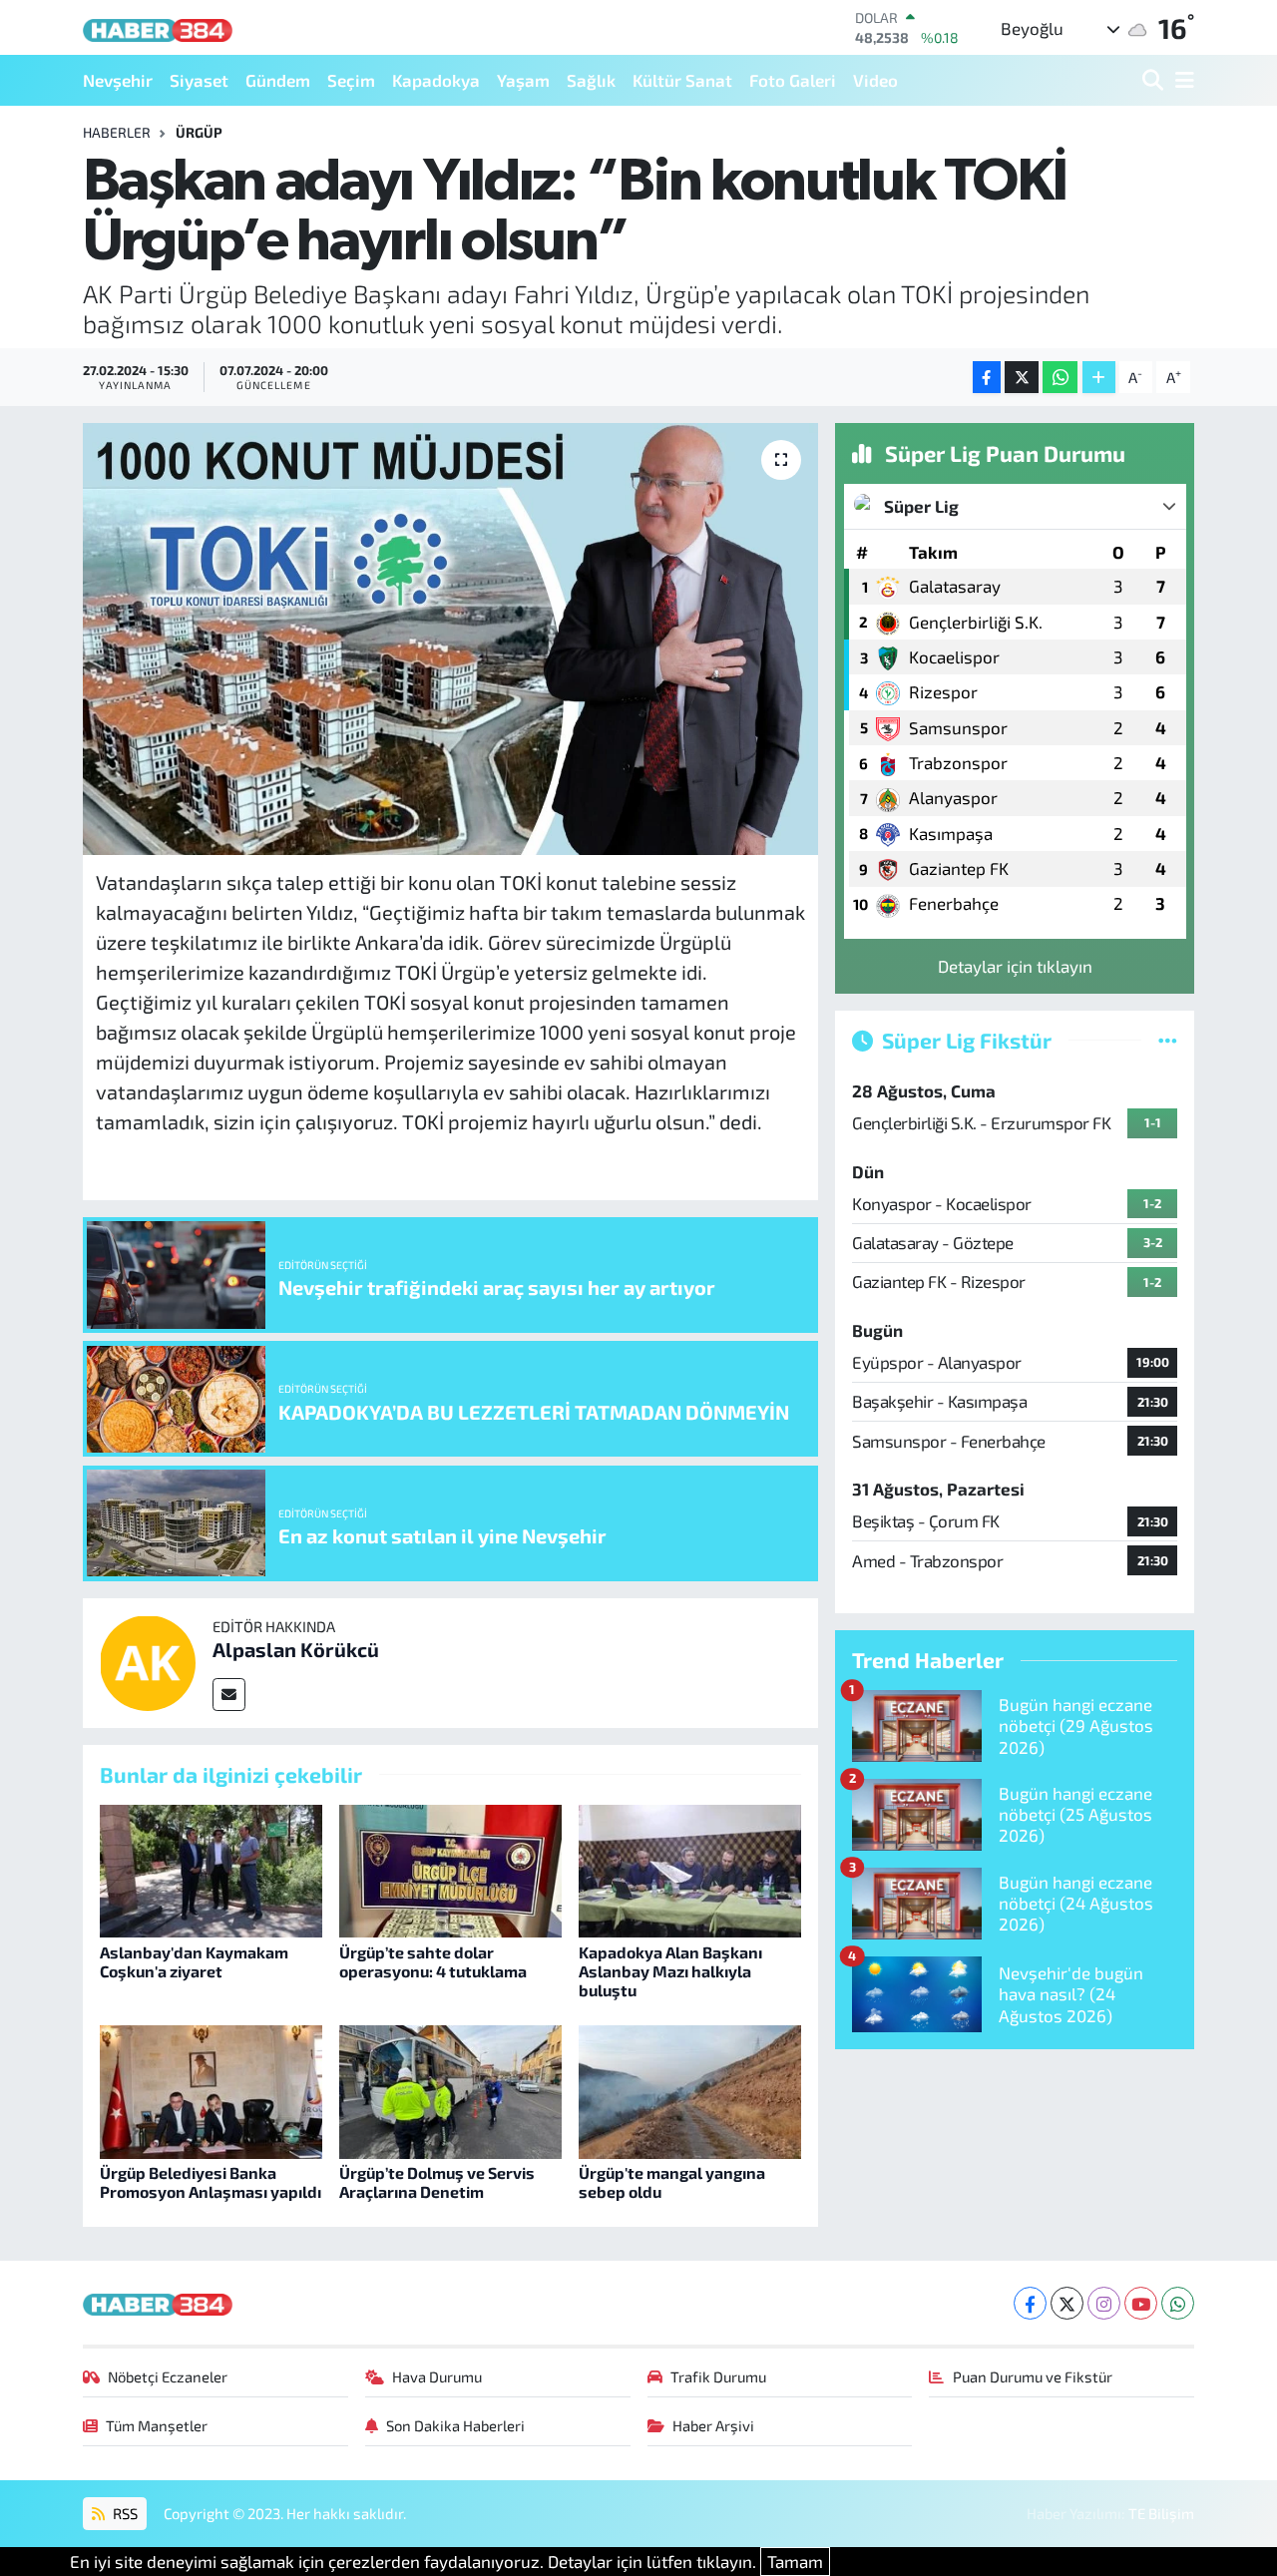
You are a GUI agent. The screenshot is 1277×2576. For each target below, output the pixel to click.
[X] (1067, 2303)
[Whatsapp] (1178, 2303)
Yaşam (523, 80)
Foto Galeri (793, 80)
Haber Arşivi (713, 2425)
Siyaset (199, 80)
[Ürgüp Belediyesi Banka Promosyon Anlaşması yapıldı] (211, 2089)
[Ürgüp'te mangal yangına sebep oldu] (690, 2089)
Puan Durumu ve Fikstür (1033, 2376)
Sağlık (591, 80)
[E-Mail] (229, 1695)
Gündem (278, 80)
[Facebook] (1030, 2303)
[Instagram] (1104, 2303)
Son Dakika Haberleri (455, 2425)
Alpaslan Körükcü (296, 1649)
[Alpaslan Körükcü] (148, 1660)
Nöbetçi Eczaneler (168, 2376)
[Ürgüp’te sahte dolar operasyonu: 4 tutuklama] (450, 1869)
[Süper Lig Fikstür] (1168, 1040)
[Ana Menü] (1181, 80)
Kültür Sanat (682, 80)
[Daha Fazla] (1099, 378)
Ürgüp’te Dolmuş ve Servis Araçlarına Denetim (437, 2182)
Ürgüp (199, 132)
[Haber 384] (158, 27)
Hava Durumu (437, 2376)
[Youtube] (1141, 2303)
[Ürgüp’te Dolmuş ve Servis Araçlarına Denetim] (450, 2089)
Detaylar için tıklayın (1015, 966)
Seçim (351, 80)
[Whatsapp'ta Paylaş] (1060, 378)
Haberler (117, 132)
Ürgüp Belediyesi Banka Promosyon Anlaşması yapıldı (211, 2182)
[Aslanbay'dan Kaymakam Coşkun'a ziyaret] (211, 1869)
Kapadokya (436, 80)
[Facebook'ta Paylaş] (987, 378)
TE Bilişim (1161, 2513)
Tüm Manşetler (157, 2425)
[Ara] (1155, 80)
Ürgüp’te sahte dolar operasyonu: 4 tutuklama (433, 1961)
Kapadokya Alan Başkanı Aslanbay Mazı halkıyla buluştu (670, 1971)
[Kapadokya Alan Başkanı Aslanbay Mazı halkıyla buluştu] (690, 1869)
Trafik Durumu (718, 2376)
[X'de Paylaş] (1022, 378)
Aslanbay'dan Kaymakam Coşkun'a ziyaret (194, 1961)
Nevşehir (118, 80)
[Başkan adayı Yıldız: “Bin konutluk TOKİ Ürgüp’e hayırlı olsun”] (450, 639)
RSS (124, 2513)
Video (875, 80)
